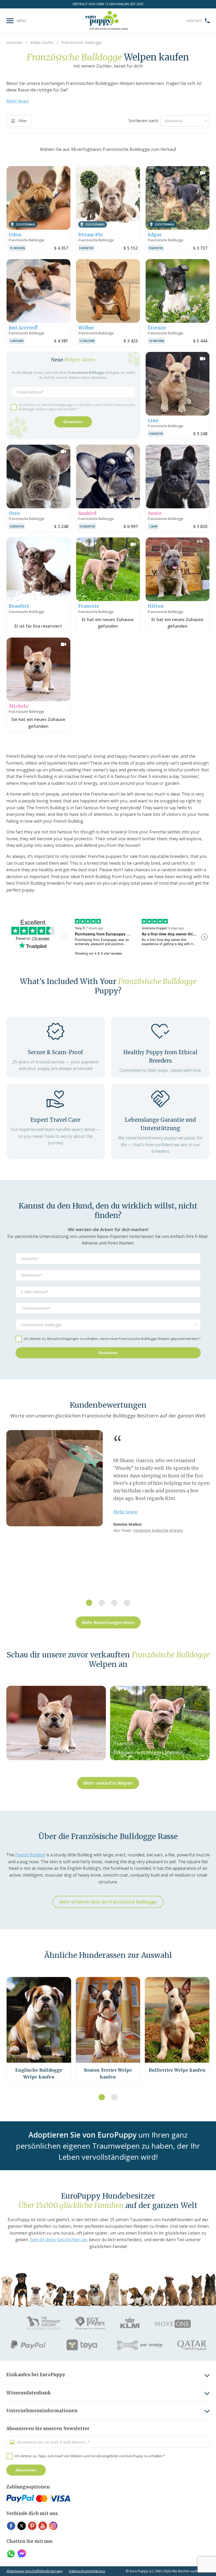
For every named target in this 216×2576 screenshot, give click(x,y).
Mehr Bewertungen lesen (108, 1622)
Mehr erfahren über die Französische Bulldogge (108, 1902)
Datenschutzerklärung (87, 2571)
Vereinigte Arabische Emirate (158, 1530)
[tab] (89, 1603)
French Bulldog (30, 1855)
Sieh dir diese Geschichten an (58, 2240)
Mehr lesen (18, 101)
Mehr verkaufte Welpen (108, 1783)
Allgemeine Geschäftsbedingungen (35, 2571)
